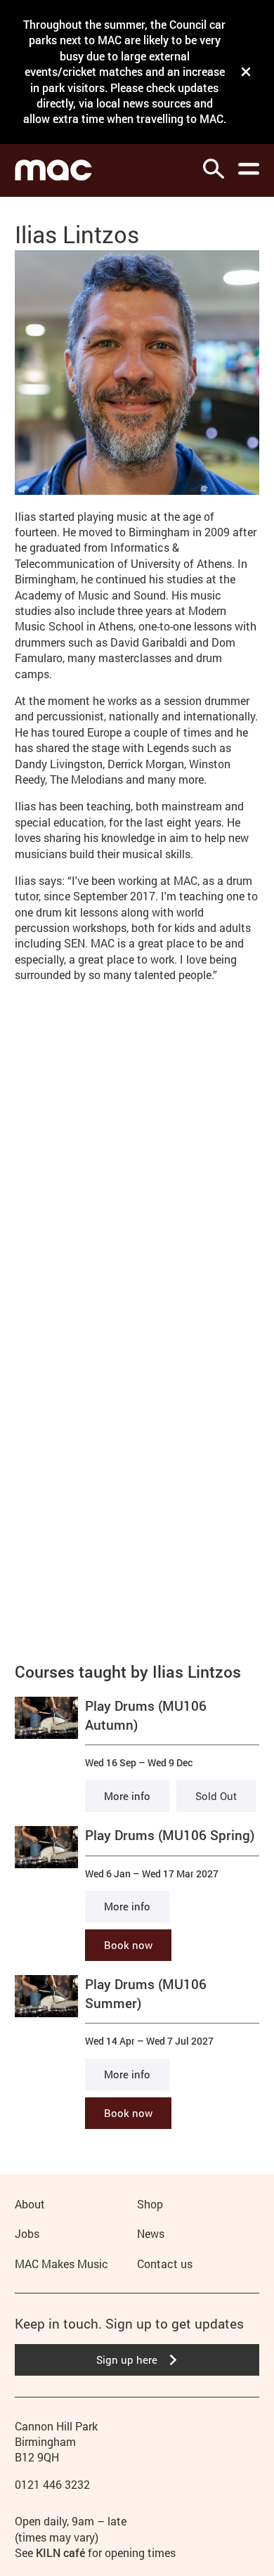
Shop (150, 2204)
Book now (128, 1945)
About (30, 2204)
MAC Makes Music (61, 2264)
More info (127, 1796)
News (151, 2233)
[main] (137, 1163)
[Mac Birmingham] (53, 170)
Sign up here (127, 2360)
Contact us (165, 2264)
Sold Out (216, 1796)
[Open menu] (249, 169)
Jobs (27, 2233)
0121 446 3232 (52, 2484)
